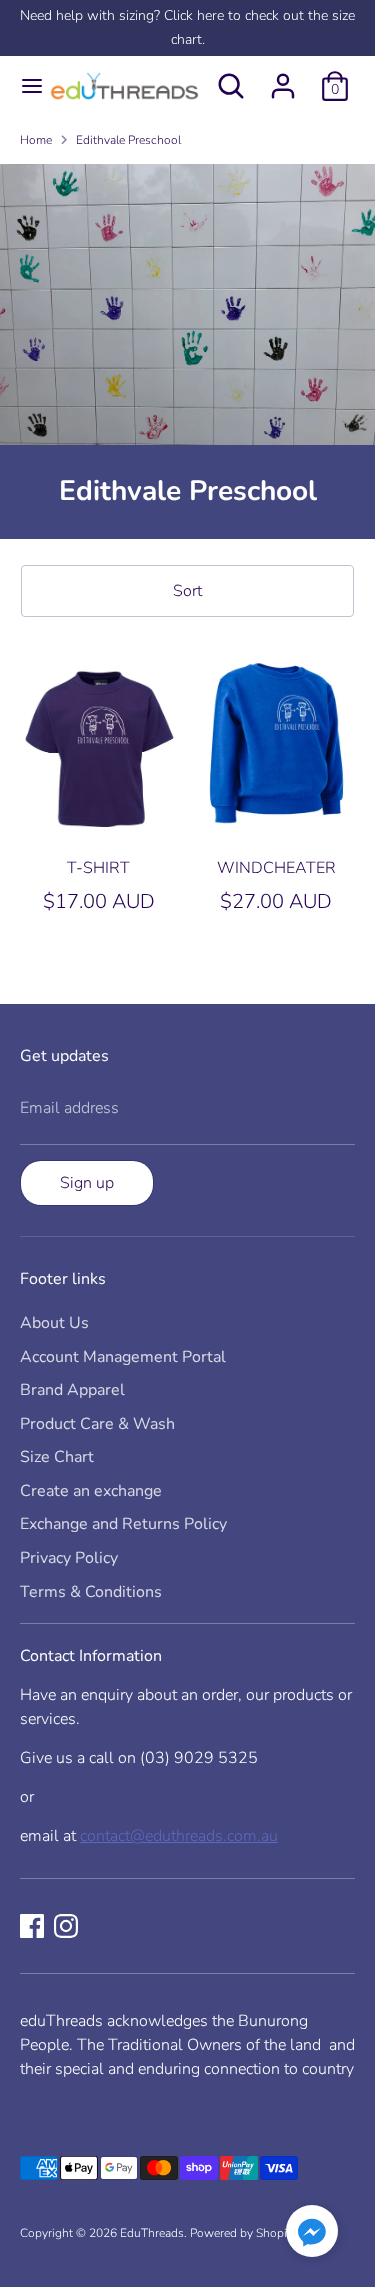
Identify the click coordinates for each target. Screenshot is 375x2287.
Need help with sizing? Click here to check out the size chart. (187, 27)
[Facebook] (32, 1926)
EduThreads (152, 2233)
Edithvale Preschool (128, 140)
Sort (187, 591)
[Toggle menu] (23, 86)
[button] (312, 2234)
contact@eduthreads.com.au (179, 1836)
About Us (54, 1323)
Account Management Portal (123, 1357)
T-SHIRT (98, 868)
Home (36, 140)
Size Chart (57, 1457)
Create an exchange (91, 1491)
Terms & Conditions (91, 1592)
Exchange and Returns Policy (123, 1524)
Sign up (87, 1183)
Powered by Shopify (243, 2233)
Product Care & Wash (97, 1424)
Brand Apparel (72, 1390)
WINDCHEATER (276, 868)
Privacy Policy (69, 1558)
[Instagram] (66, 1926)
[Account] (283, 78)
